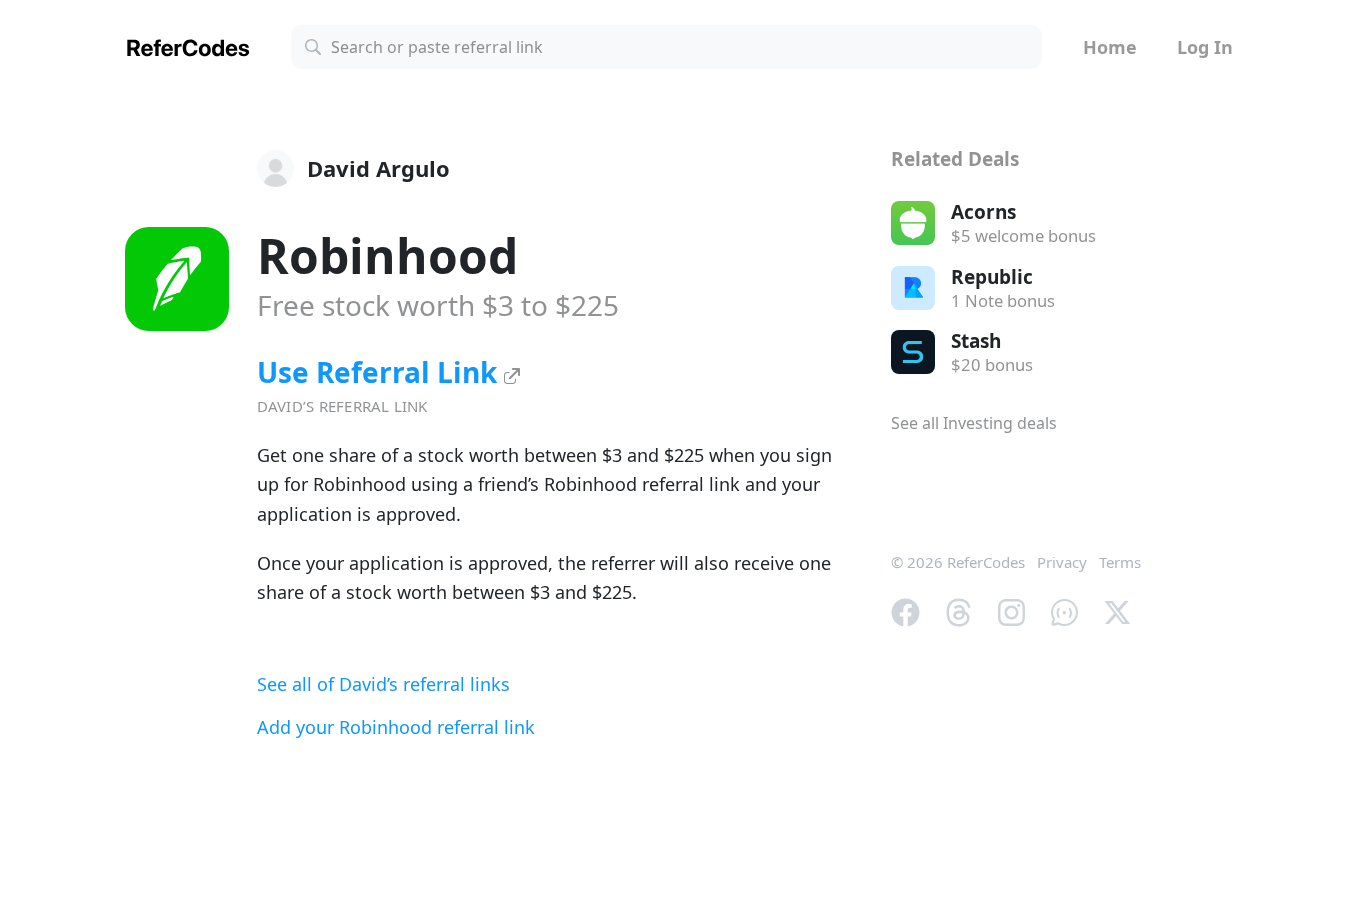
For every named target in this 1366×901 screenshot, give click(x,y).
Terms (1120, 562)
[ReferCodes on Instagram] (1011, 610)
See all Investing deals (974, 423)
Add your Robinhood (396, 727)
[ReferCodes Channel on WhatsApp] (1064, 610)
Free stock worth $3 (438, 305)
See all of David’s (383, 684)
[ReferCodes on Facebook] (905, 610)
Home (1110, 47)
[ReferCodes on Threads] (958, 610)
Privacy (1062, 562)
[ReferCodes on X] (1117, 610)
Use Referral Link (380, 372)
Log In (1205, 47)
